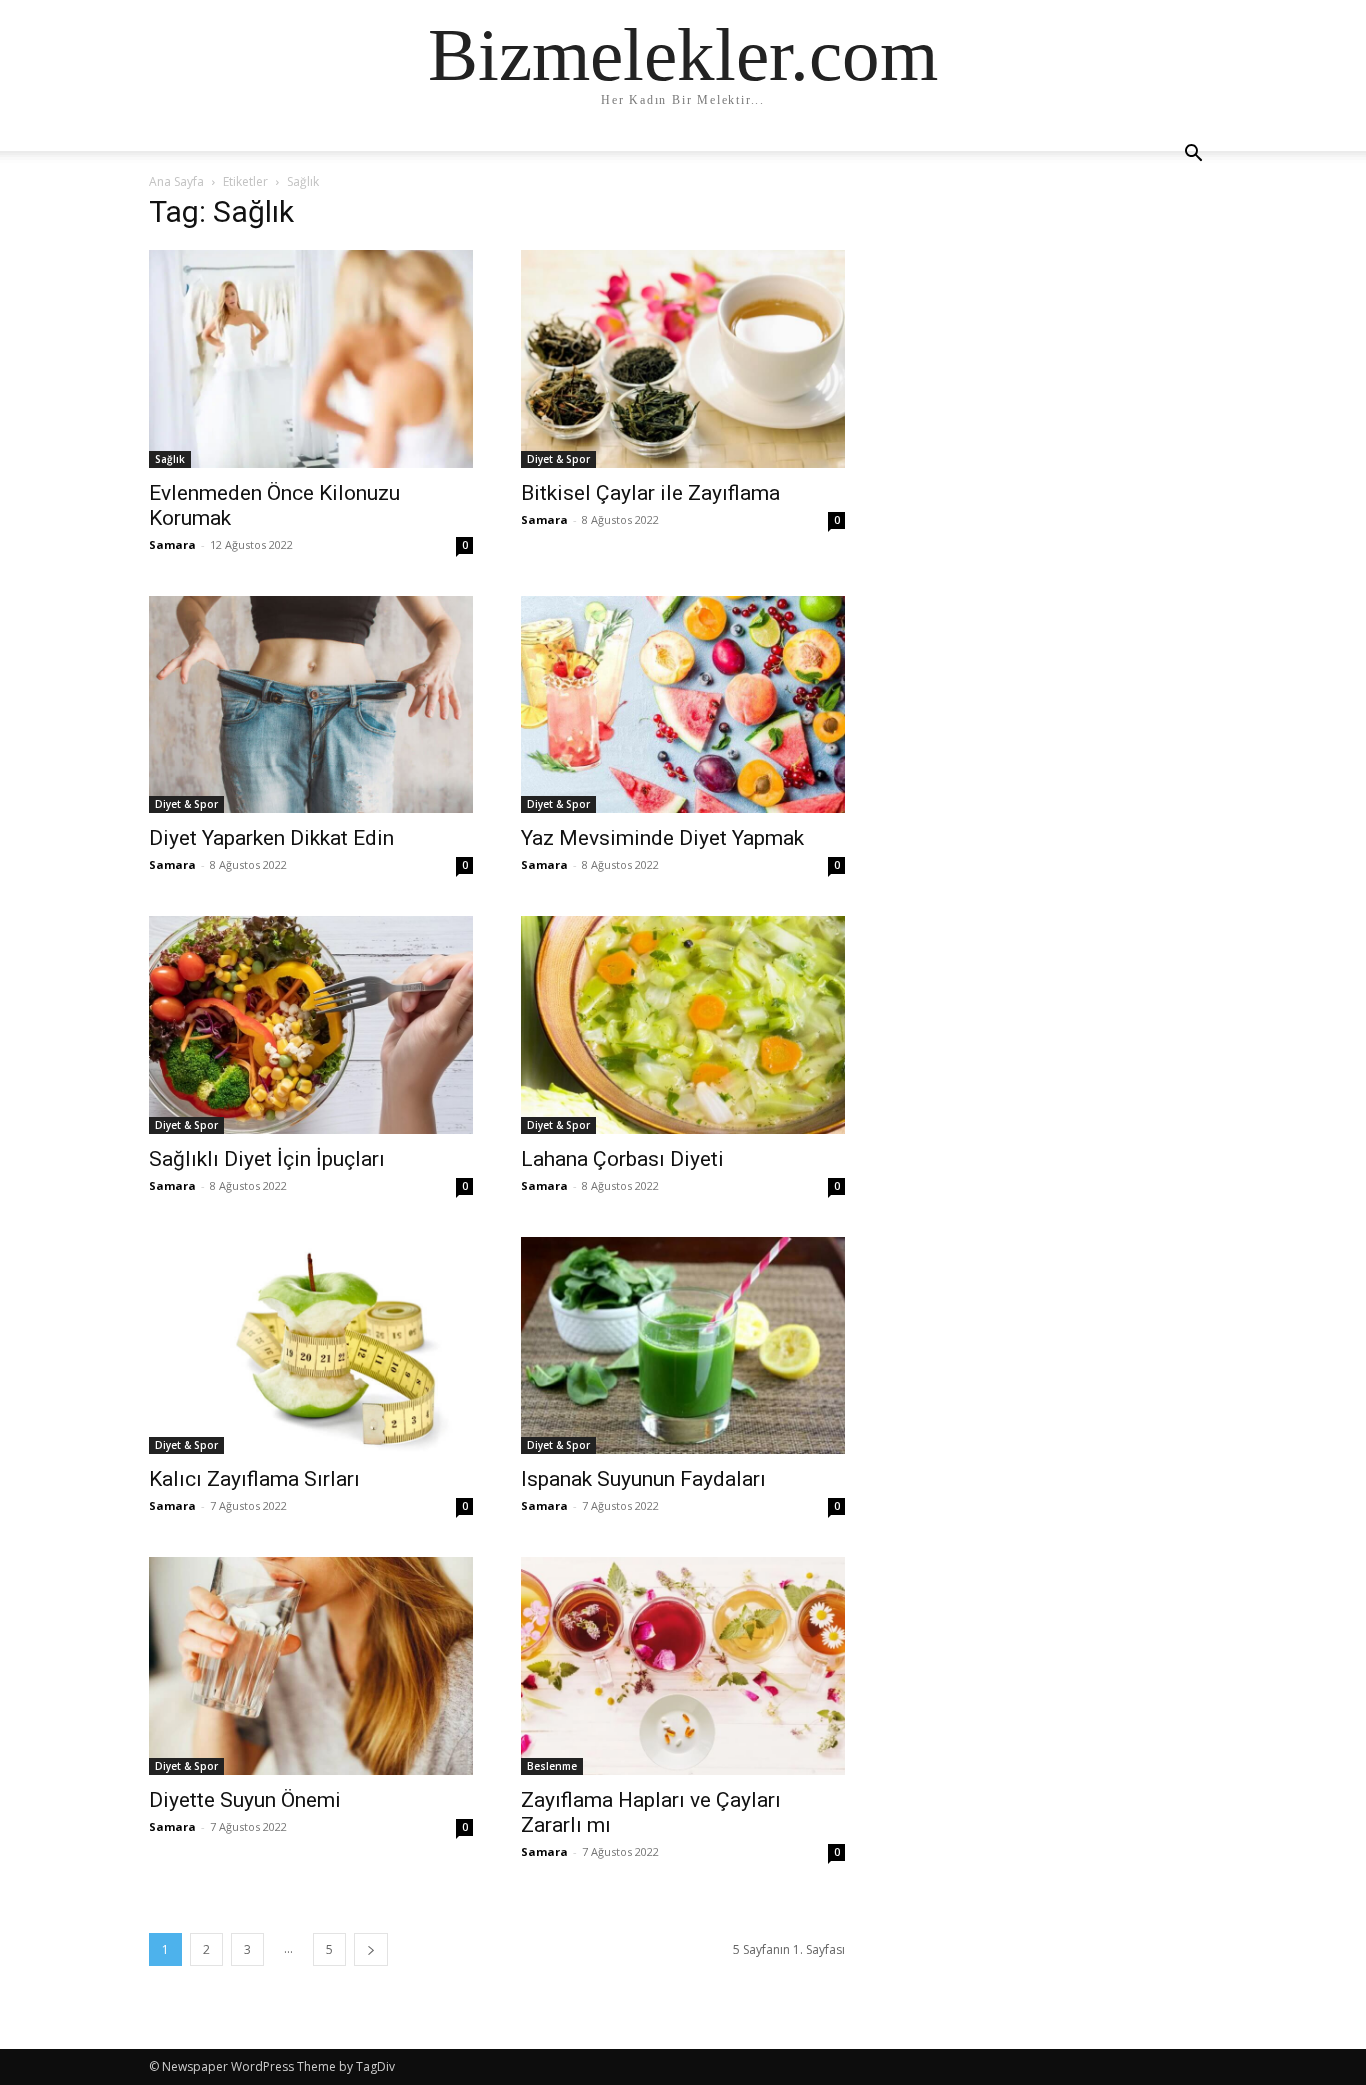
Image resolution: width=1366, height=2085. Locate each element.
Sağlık (170, 459)
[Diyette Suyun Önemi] (311, 1666)
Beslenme (552, 1766)
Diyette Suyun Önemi (245, 1800)
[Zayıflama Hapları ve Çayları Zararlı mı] (683, 1666)
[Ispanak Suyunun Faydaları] (683, 1346)
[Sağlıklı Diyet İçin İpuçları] (311, 1025)
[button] (1193, 155)
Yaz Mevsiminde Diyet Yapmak (662, 838)
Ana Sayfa (176, 181)
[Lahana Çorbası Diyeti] (683, 1025)
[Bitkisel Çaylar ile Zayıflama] (683, 359)
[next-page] (371, 1949)
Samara (172, 544)
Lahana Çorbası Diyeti (622, 1159)
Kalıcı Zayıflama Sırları (254, 1479)
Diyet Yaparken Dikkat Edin (271, 838)
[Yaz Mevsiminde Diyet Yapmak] (683, 705)
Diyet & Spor (558, 459)
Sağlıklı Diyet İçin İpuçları (267, 1159)
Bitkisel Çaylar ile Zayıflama (650, 493)
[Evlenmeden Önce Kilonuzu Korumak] (311, 359)
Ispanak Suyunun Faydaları (643, 1479)
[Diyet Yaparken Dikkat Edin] (311, 705)
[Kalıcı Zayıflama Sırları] (311, 1346)
